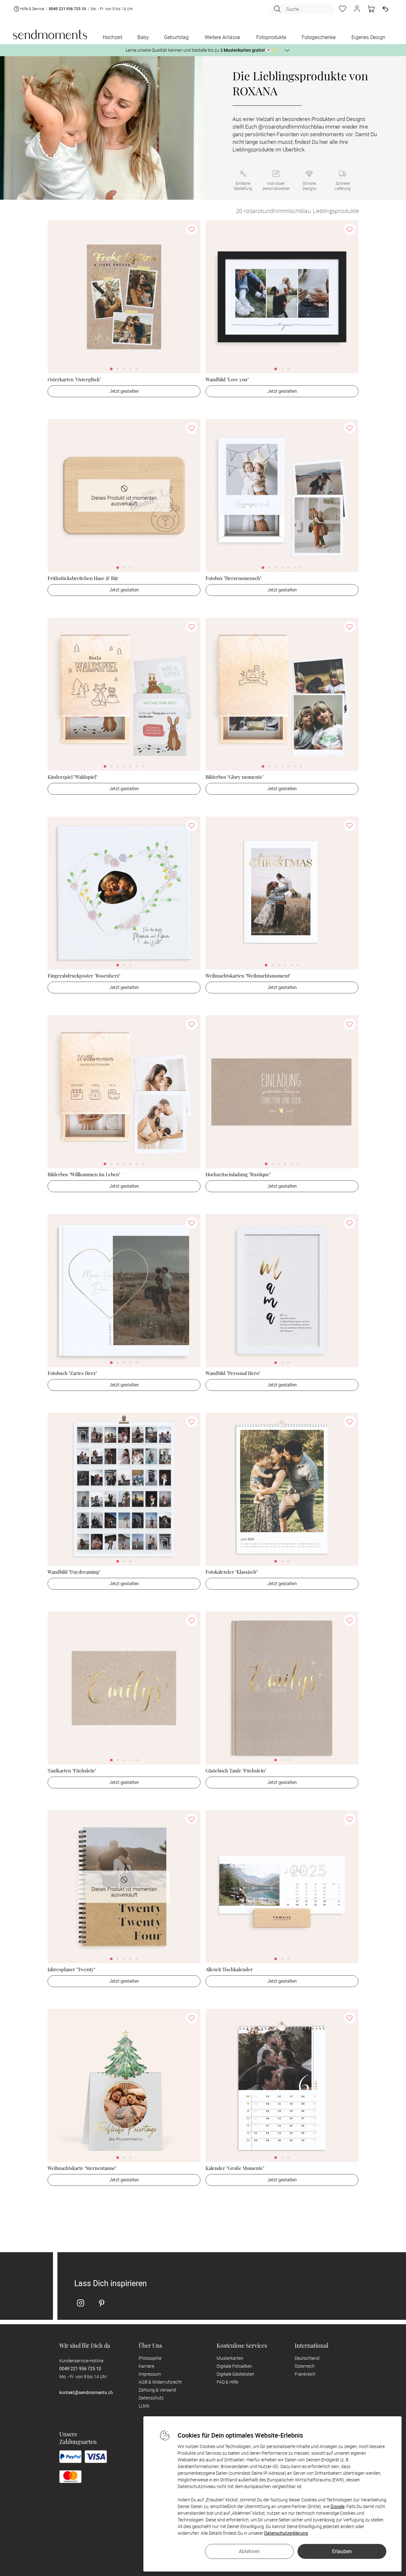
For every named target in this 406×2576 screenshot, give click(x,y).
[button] (357, 9)
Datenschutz (151, 2398)
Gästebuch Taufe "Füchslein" (236, 1771)
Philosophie (150, 2358)
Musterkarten (230, 2358)
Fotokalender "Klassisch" (232, 1572)
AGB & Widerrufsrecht (160, 2382)
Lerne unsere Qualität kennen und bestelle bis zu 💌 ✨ (202, 50)
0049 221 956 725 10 (67, 9)
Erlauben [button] (342, 2551)
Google (337, 2506)
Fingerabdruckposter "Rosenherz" (84, 976)
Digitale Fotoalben (234, 2366)
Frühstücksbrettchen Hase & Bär (83, 578)
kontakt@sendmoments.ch (86, 2392)
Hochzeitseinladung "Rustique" (238, 1174)
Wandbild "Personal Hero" (233, 1373)
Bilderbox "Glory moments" (234, 777)
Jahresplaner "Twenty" (71, 1969)
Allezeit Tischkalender (229, 1969)
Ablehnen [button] (249, 2551)
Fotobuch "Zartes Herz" (72, 1373)
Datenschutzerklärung (286, 2533)
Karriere (146, 2366)
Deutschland (307, 2358)
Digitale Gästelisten (236, 2374)
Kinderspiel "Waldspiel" (72, 777)
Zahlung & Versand (157, 2390)
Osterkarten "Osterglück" (74, 379)
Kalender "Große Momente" (235, 2168)
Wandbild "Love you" (227, 379)
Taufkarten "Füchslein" (72, 1771)
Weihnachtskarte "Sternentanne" (82, 2168)
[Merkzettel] (343, 9)
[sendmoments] (50, 34)
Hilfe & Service (32, 9)
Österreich (305, 2366)
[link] (124, 297)
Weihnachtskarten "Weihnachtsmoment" (248, 976)
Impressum (150, 2374)
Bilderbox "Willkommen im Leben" (84, 1174)
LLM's (144, 2406)
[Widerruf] (385, 9)
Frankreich (305, 2374)
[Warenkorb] (371, 9)
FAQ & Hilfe (227, 2382)
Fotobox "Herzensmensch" (233, 578)
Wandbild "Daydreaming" (74, 1572)
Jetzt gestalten (124, 391)
